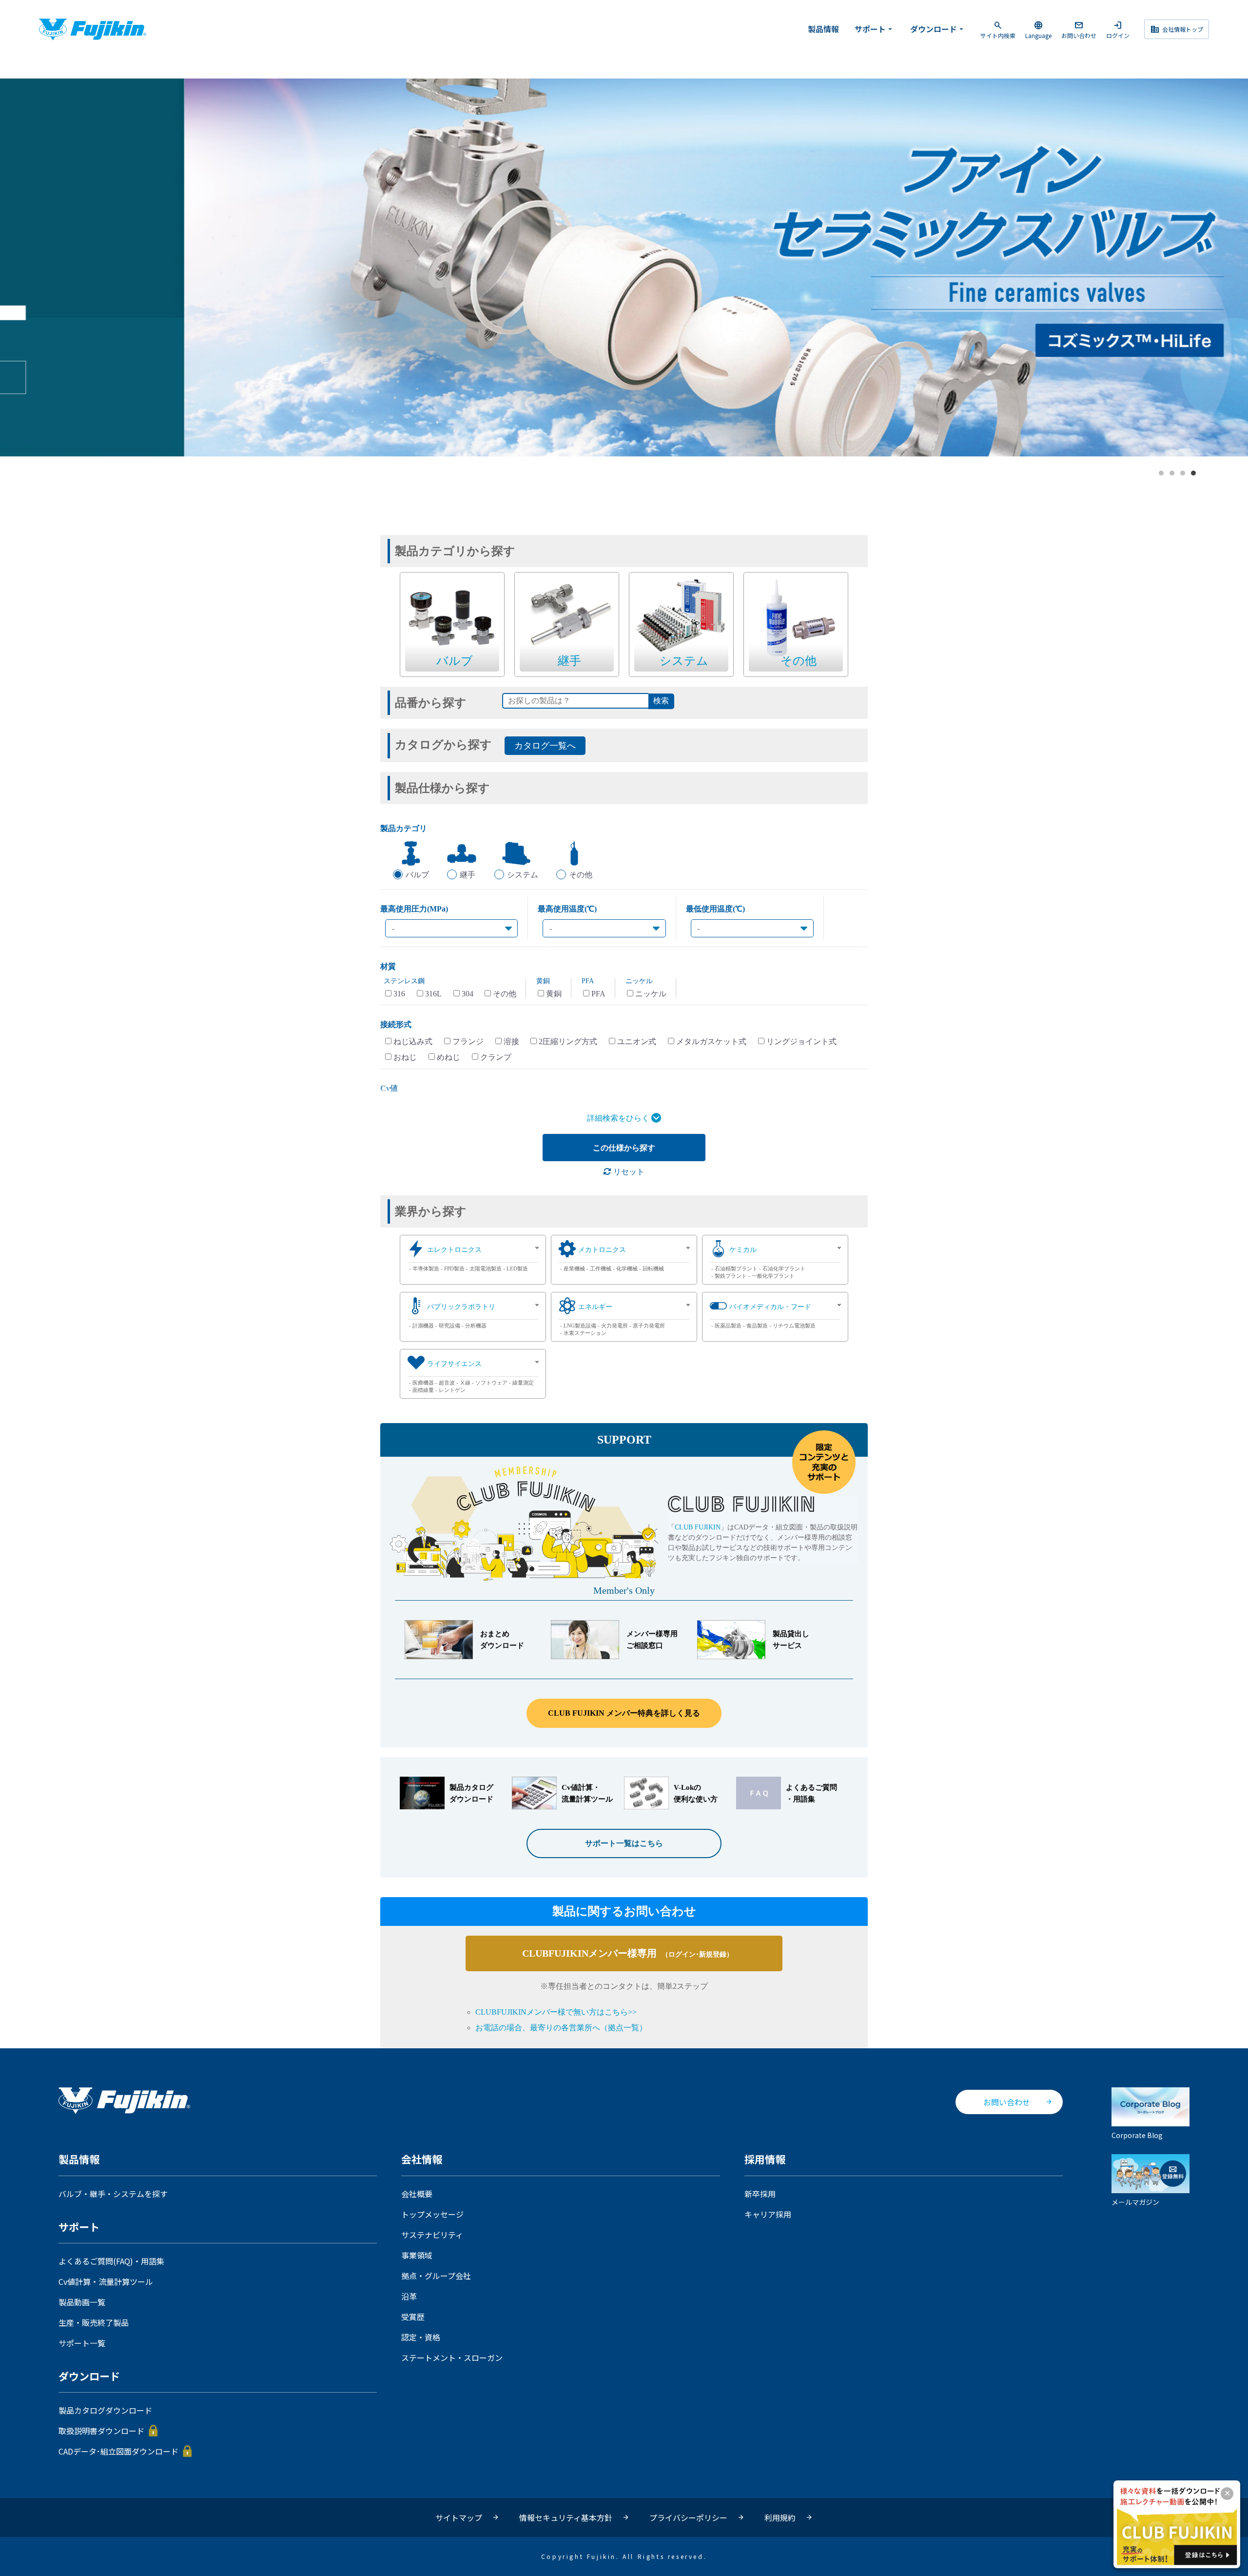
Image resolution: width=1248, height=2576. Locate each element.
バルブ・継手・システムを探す (113, 2194)
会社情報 (422, 2160)
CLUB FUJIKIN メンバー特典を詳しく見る (624, 1713)
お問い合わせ (1079, 30)
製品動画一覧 (82, 2302)
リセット (628, 1172)
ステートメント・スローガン (452, 2358)
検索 (661, 701)
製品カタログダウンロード (105, 2410)
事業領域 (417, 2255)
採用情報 (765, 2160)
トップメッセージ (432, 2214)
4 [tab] (1194, 474)
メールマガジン (1135, 2202)
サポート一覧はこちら (624, 1843)
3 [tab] (1183, 474)
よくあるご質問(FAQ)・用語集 (111, 2261)
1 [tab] (1162, 474)
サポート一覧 (82, 2343)
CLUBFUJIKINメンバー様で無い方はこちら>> (556, 2012)
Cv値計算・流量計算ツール (106, 2281)
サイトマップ (459, 2517)
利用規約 (780, 2517)
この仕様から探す (624, 1148)
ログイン (1118, 30)
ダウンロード (938, 29)
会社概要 (417, 2194)
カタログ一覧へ (545, 746)
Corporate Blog (1137, 2135)
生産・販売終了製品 (94, 2322)
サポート (875, 29)
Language (1038, 30)
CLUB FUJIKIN (698, 1527)
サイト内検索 (998, 30)
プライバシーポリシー (688, 2517)
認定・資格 (421, 2337)
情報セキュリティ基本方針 (566, 2517)
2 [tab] (1172, 474)
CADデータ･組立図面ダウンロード (118, 2451)
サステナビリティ (432, 2235)
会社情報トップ (1177, 29)
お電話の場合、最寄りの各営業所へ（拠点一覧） (561, 2028)
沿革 (409, 2296)
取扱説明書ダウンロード (101, 2431)
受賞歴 (413, 2317)
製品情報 (823, 29)
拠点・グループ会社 (436, 2276)
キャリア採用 (768, 2214)
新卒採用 (760, 2194)
